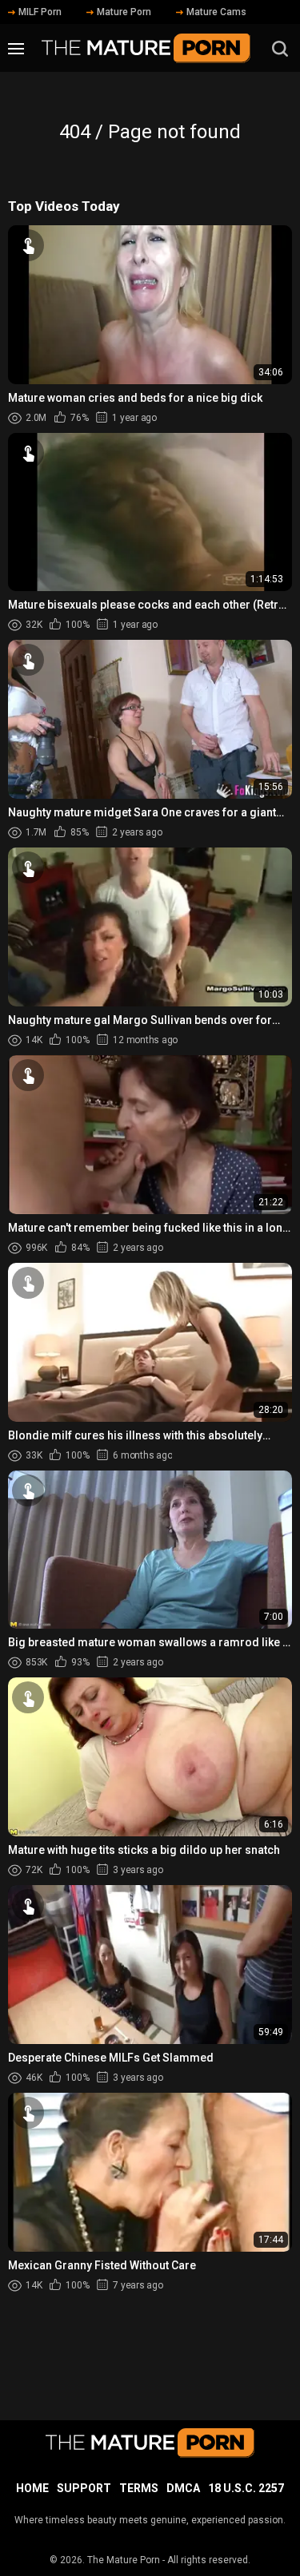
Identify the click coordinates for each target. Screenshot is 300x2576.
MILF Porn (40, 12)
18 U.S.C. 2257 (246, 2488)
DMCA (183, 2488)
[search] (280, 49)
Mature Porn (124, 12)
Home (32, 2488)
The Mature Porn (124, 2560)
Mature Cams (216, 12)
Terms (139, 2488)
